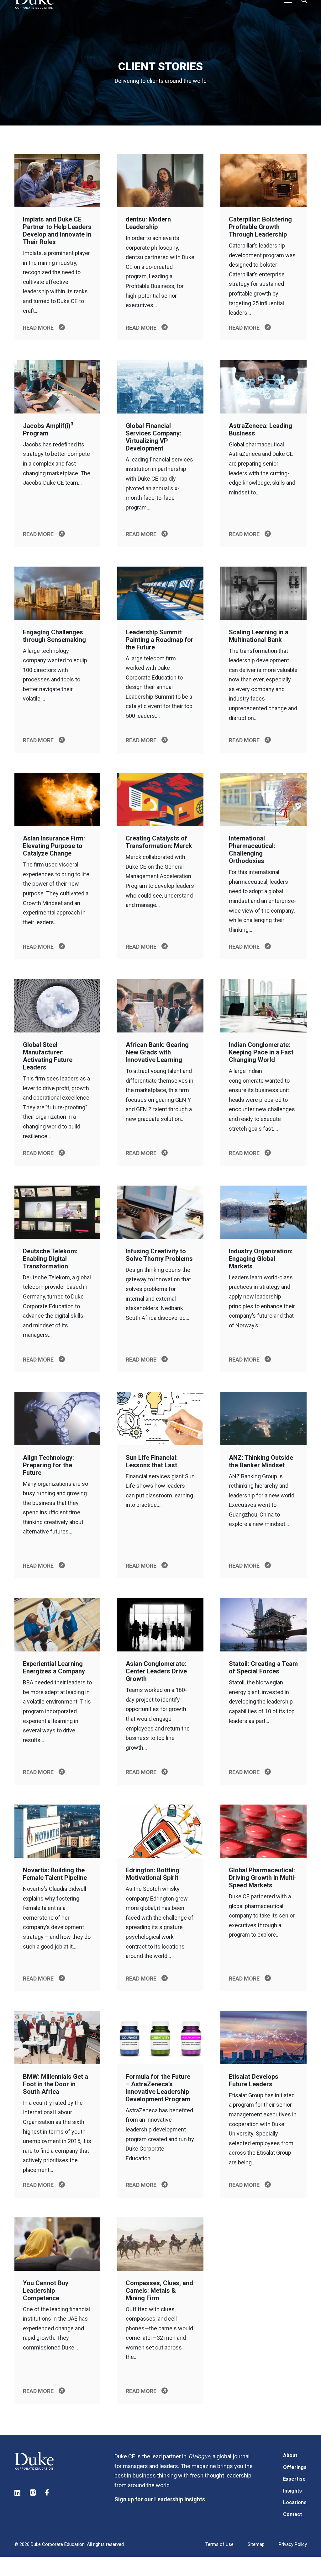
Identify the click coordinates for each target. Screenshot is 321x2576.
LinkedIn (18, 2493)
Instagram (33, 2493)
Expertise (294, 2479)
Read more (38, 328)
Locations (295, 2502)
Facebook (49, 2493)
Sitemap (256, 2544)
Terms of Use (219, 2544)
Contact (292, 2514)
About (290, 2455)
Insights (292, 2491)
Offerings (295, 2467)
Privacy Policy (293, 2544)
